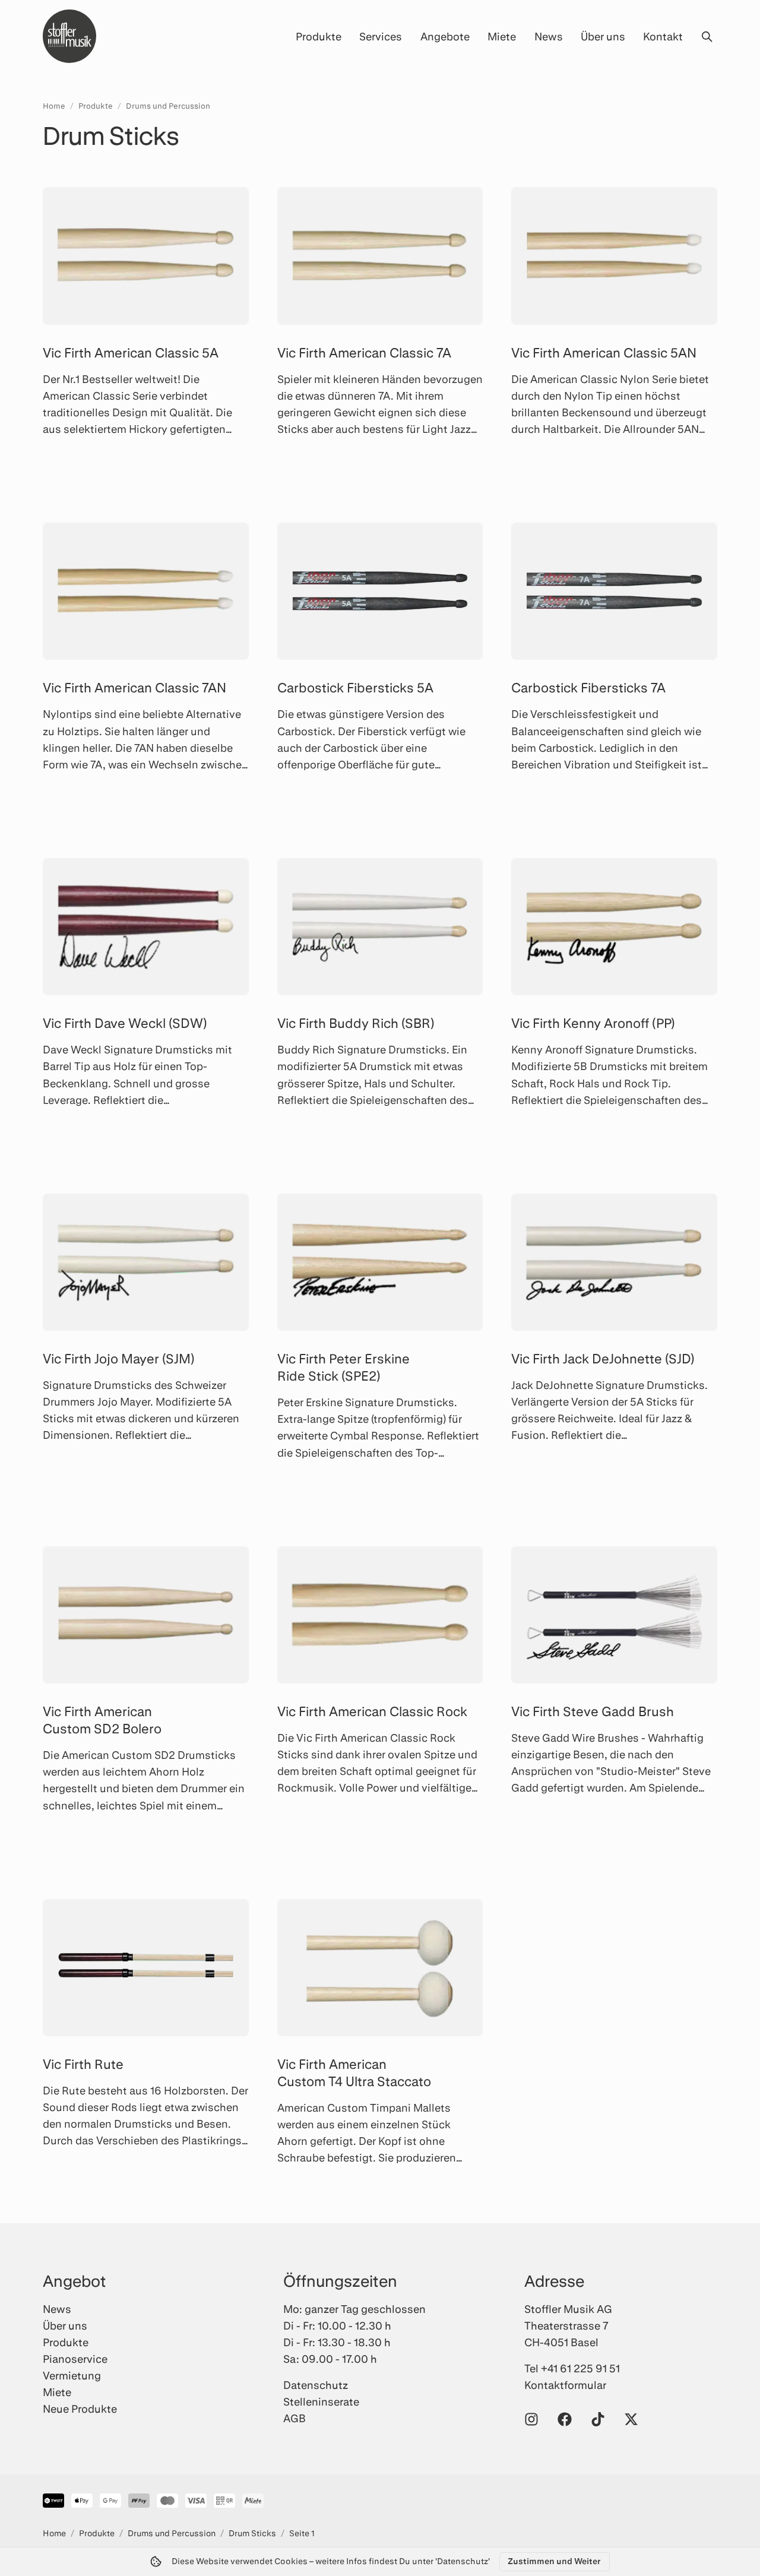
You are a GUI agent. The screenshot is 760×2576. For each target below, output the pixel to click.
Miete (502, 36)
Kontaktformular (565, 2385)
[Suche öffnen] (707, 36)
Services (381, 36)
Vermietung (72, 2375)
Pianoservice (75, 2359)
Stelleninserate (321, 2401)
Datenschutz (316, 2385)
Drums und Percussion (168, 106)
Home (54, 106)
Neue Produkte (80, 2409)
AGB (294, 2418)
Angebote (445, 36)
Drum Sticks (252, 2533)
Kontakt (663, 36)
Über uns (603, 36)
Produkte (319, 36)
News (549, 36)
